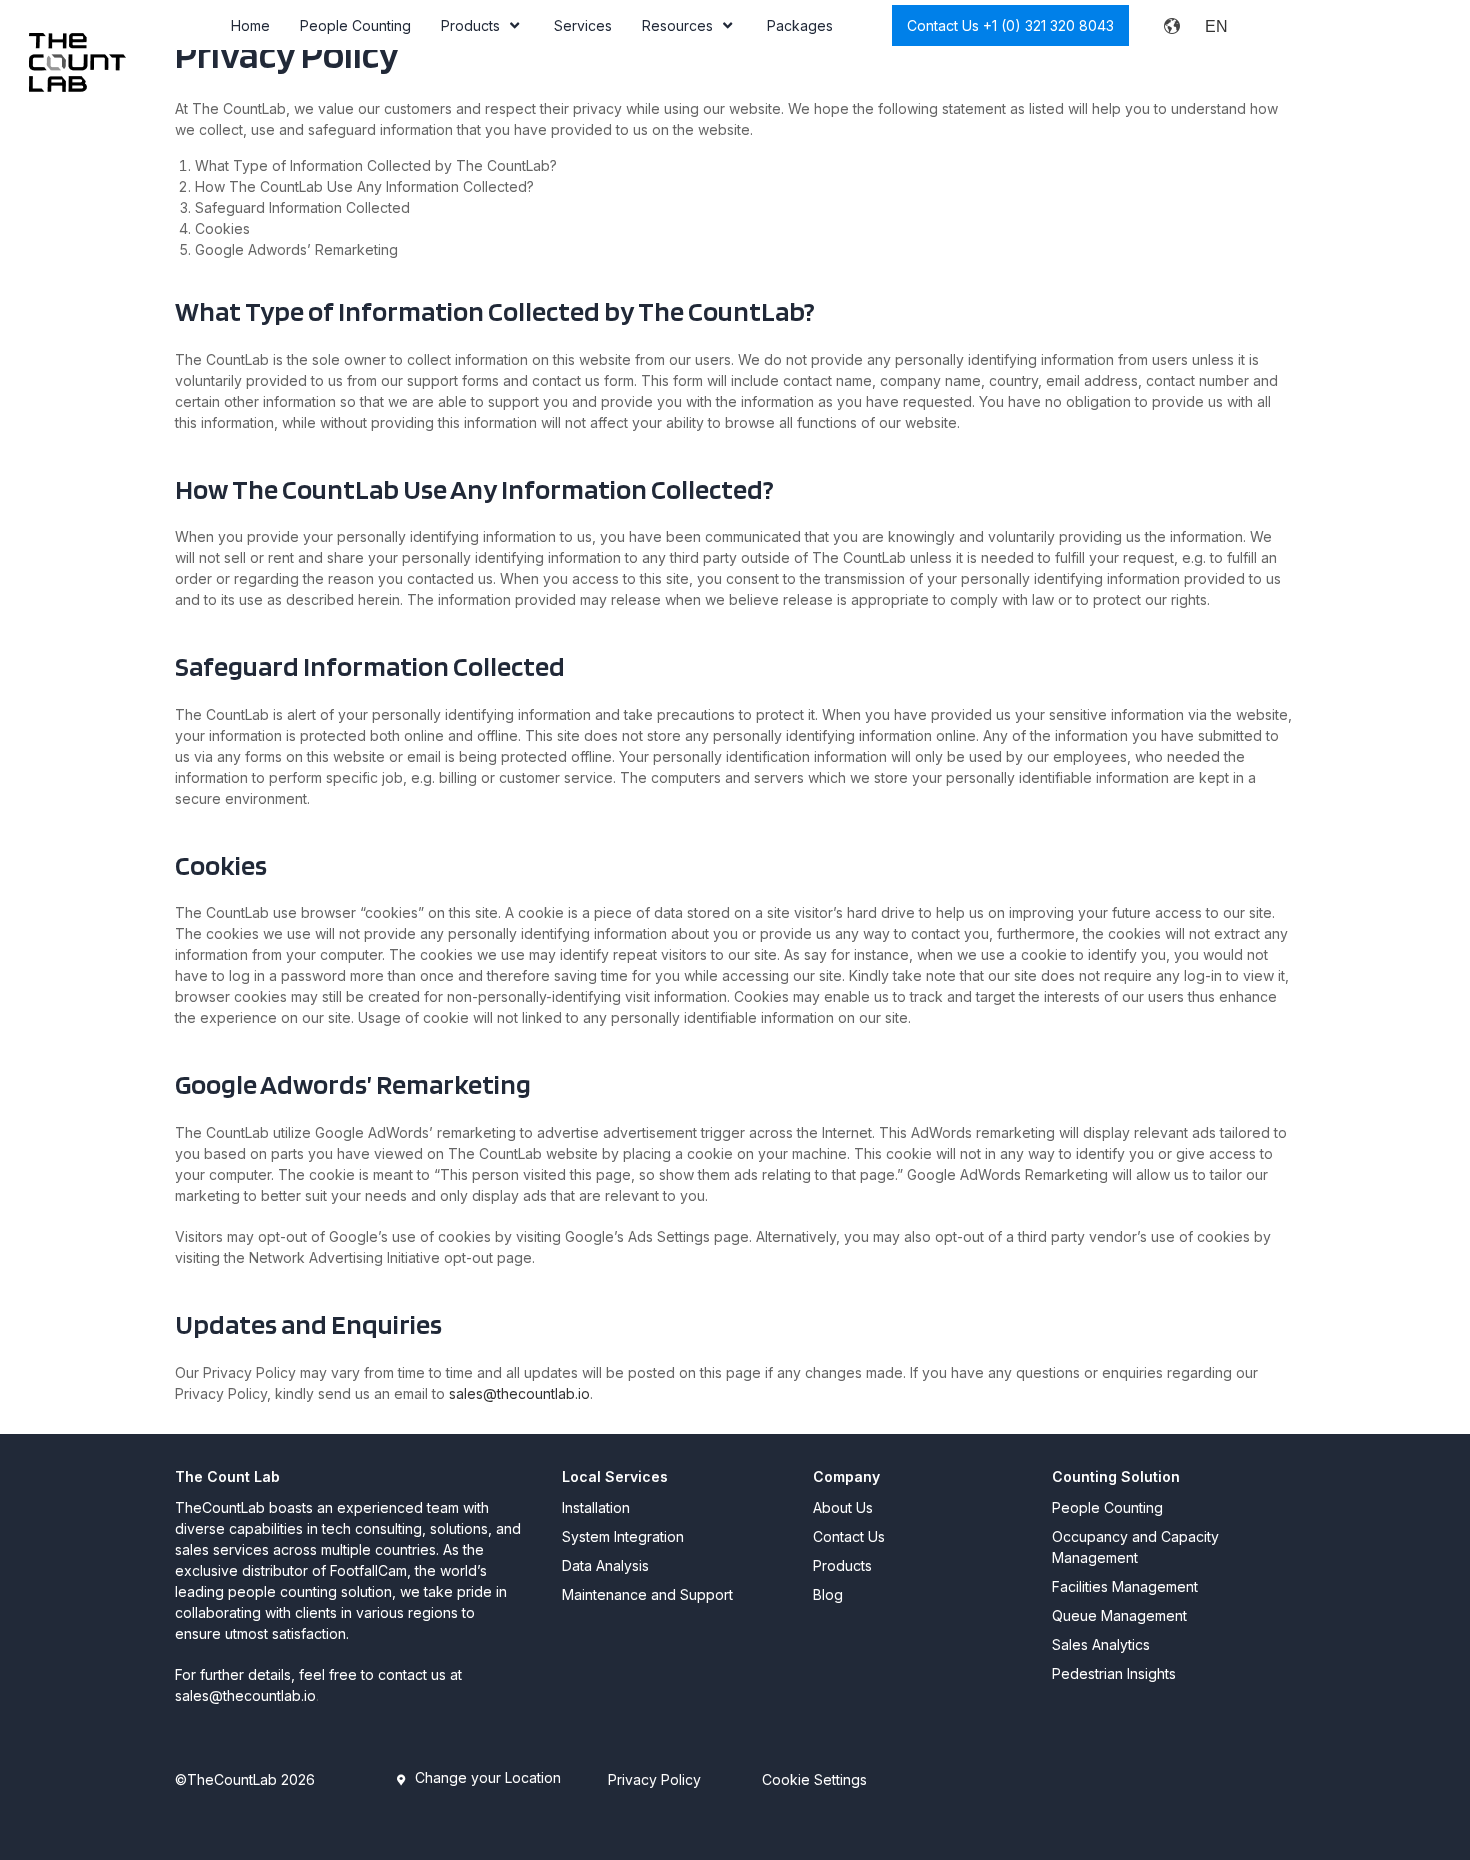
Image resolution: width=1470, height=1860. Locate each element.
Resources (677, 25)
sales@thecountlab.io (519, 1393)
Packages (800, 25)
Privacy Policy (654, 1779)
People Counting (355, 25)
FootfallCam (368, 1570)
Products (470, 25)
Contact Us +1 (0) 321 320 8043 (1010, 25)
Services (583, 25)
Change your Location (488, 1777)
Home (250, 25)
